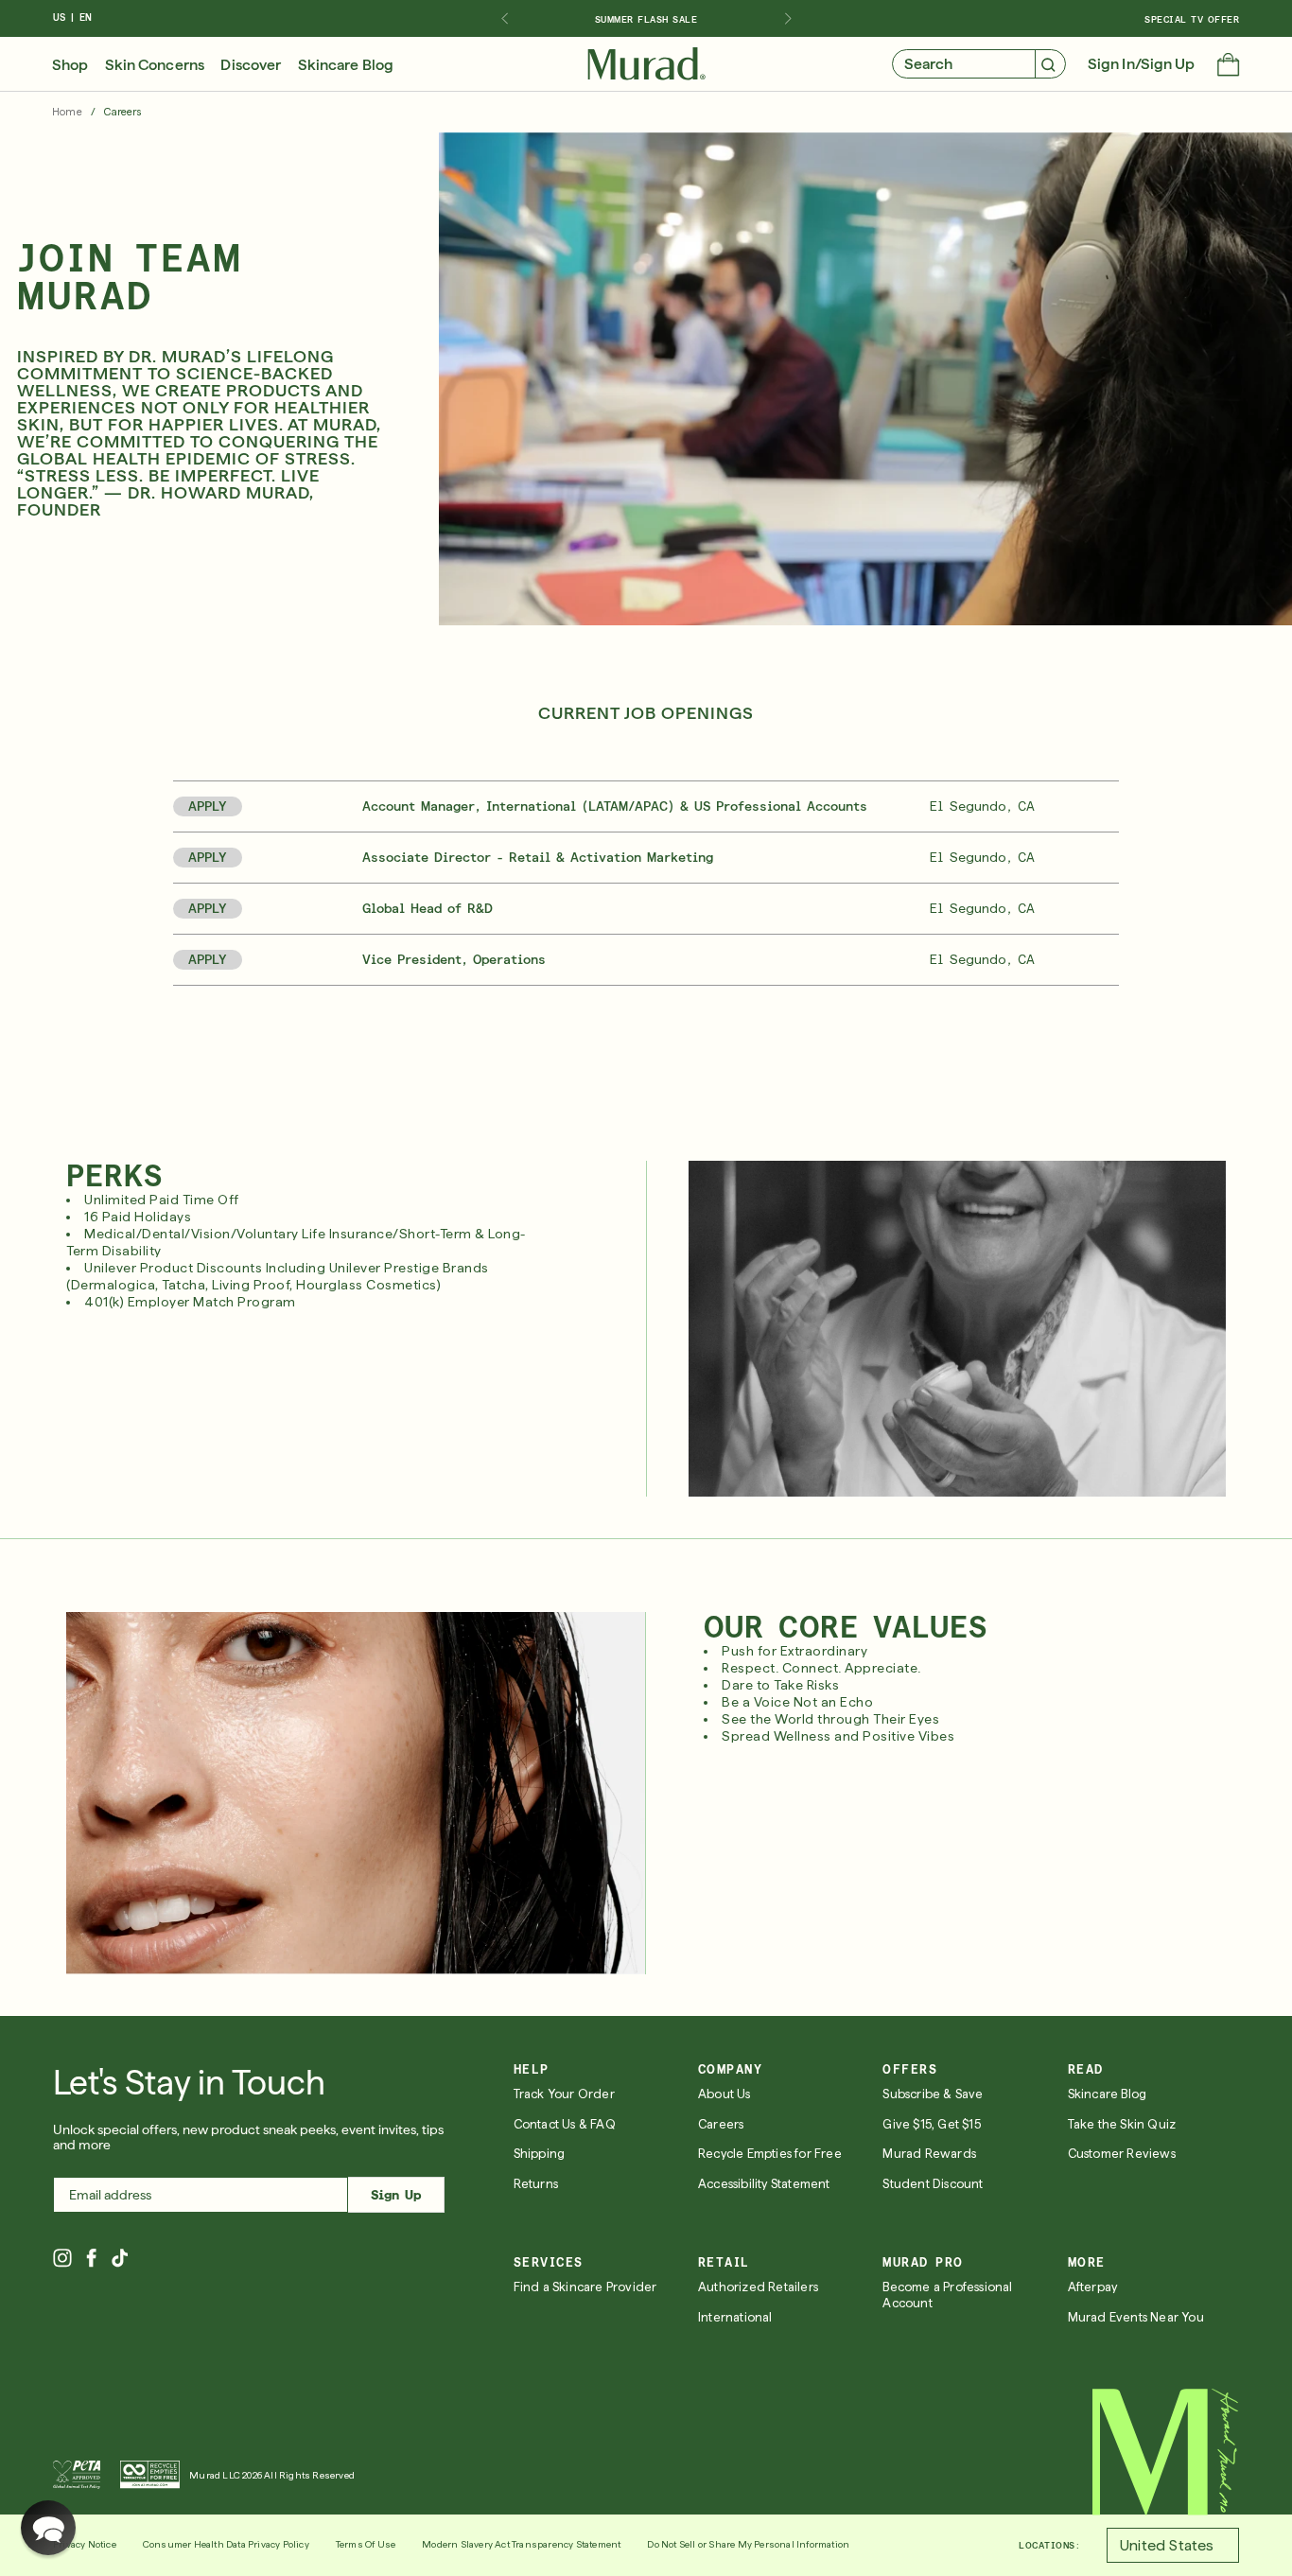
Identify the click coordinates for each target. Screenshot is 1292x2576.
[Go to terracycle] (150, 2475)
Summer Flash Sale (646, 19)
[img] (646, 64)
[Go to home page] (1166, 2452)
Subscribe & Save (933, 2094)
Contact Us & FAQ (565, 2124)
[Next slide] (788, 19)
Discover (251, 65)
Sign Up (396, 2195)
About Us (725, 2094)
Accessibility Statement (764, 2184)
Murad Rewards (929, 2154)
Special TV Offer (1192, 19)
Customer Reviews (1122, 2154)
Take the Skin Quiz (1122, 2124)
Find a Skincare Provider (585, 2287)
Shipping (540, 2154)
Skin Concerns (155, 65)
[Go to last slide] (504, 19)
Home (67, 112)
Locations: (1049, 2545)
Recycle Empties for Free (770, 2154)
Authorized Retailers (758, 2287)
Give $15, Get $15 (931, 2124)
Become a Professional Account (947, 2295)
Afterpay (1093, 2287)
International (735, 2317)
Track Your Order (564, 2094)
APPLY (208, 806)
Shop (70, 65)
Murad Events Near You (1136, 2317)
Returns (536, 2184)
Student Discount (933, 2184)
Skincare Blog (346, 65)
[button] (1228, 66)
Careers (721, 2124)
